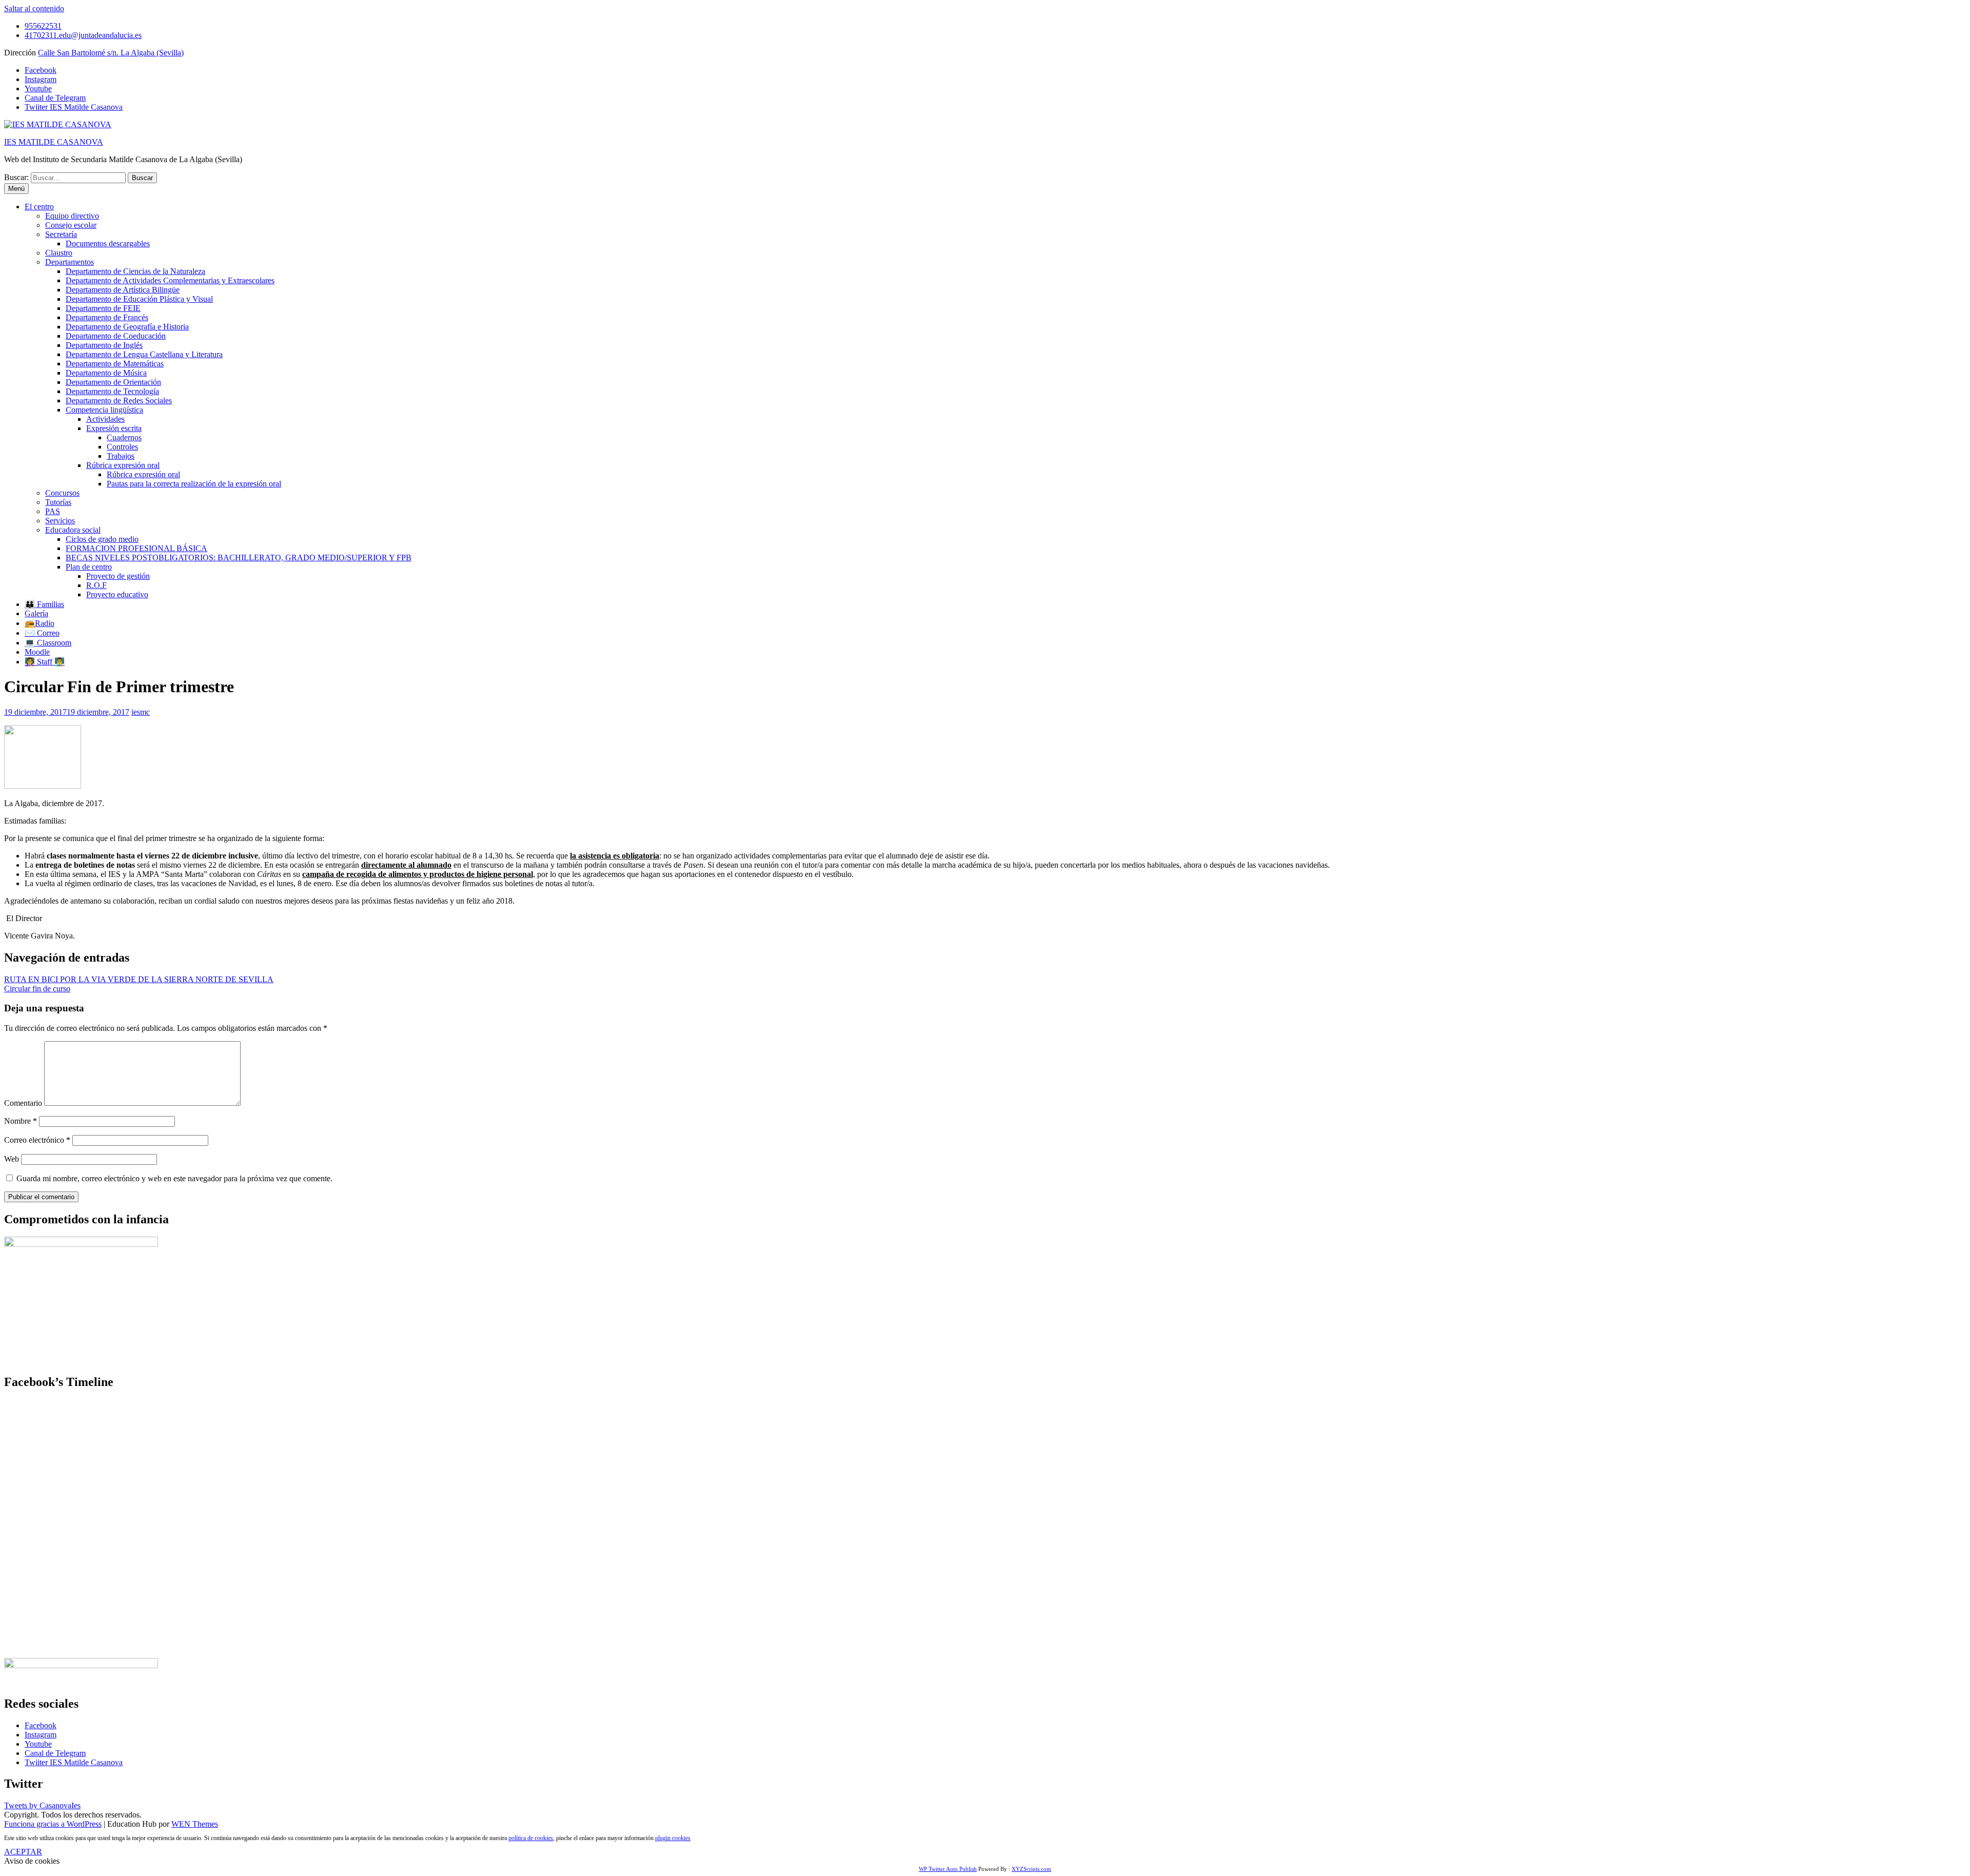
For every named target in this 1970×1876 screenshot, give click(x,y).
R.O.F (96, 585)
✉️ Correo (42, 633)
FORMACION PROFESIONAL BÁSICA (136, 548)
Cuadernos (124, 437)
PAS (53, 511)
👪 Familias (44, 604)
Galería (36, 613)
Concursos (62, 493)
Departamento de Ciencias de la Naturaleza (135, 271)
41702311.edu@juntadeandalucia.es (83, 35)
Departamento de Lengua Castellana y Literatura (144, 354)
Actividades (105, 419)
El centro (39, 207)
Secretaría (61, 234)
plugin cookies (673, 1838)
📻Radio (40, 623)
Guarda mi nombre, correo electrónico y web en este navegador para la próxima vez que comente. (174, 1178)
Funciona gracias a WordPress (53, 1824)
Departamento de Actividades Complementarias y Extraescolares (170, 280)
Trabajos (121, 456)
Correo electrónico (37, 1140)
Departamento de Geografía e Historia (127, 327)
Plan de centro (89, 567)
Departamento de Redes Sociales (119, 400)
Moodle (37, 652)
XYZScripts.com (1031, 1869)
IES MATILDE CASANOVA (54, 142)
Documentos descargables (108, 243)
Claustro (59, 253)
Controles (122, 447)
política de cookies (531, 1838)
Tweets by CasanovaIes (42, 1805)
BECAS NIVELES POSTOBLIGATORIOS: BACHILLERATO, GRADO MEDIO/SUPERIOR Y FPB (239, 558)
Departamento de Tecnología (112, 391)
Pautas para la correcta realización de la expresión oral (194, 484)
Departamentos (70, 262)
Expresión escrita (114, 428)
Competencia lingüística (104, 410)
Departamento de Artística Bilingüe (123, 290)
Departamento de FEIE (103, 308)
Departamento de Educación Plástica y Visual (139, 299)
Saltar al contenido (34, 8)
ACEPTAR (23, 1852)
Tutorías (58, 502)
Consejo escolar (71, 225)
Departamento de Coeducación (116, 336)
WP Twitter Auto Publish (948, 1869)
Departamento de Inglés (104, 345)
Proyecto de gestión (118, 576)
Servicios (60, 521)
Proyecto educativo (117, 594)
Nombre (21, 1121)
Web (12, 1159)
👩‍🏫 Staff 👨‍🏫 (45, 662)
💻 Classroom (48, 643)
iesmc (141, 712)
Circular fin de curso (37, 989)
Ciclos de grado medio (102, 539)
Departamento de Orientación (113, 382)
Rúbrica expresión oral (123, 465)
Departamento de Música (106, 373)
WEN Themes (195, 1824)
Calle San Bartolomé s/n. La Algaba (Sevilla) (111, 53)
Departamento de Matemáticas (115, 364)
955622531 (43, 26)
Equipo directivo (72, 216)
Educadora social (73, 530)
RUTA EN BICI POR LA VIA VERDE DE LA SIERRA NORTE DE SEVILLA (139, 979)
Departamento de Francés (107, 317)
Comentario (23, 1103)
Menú (16, 189)
